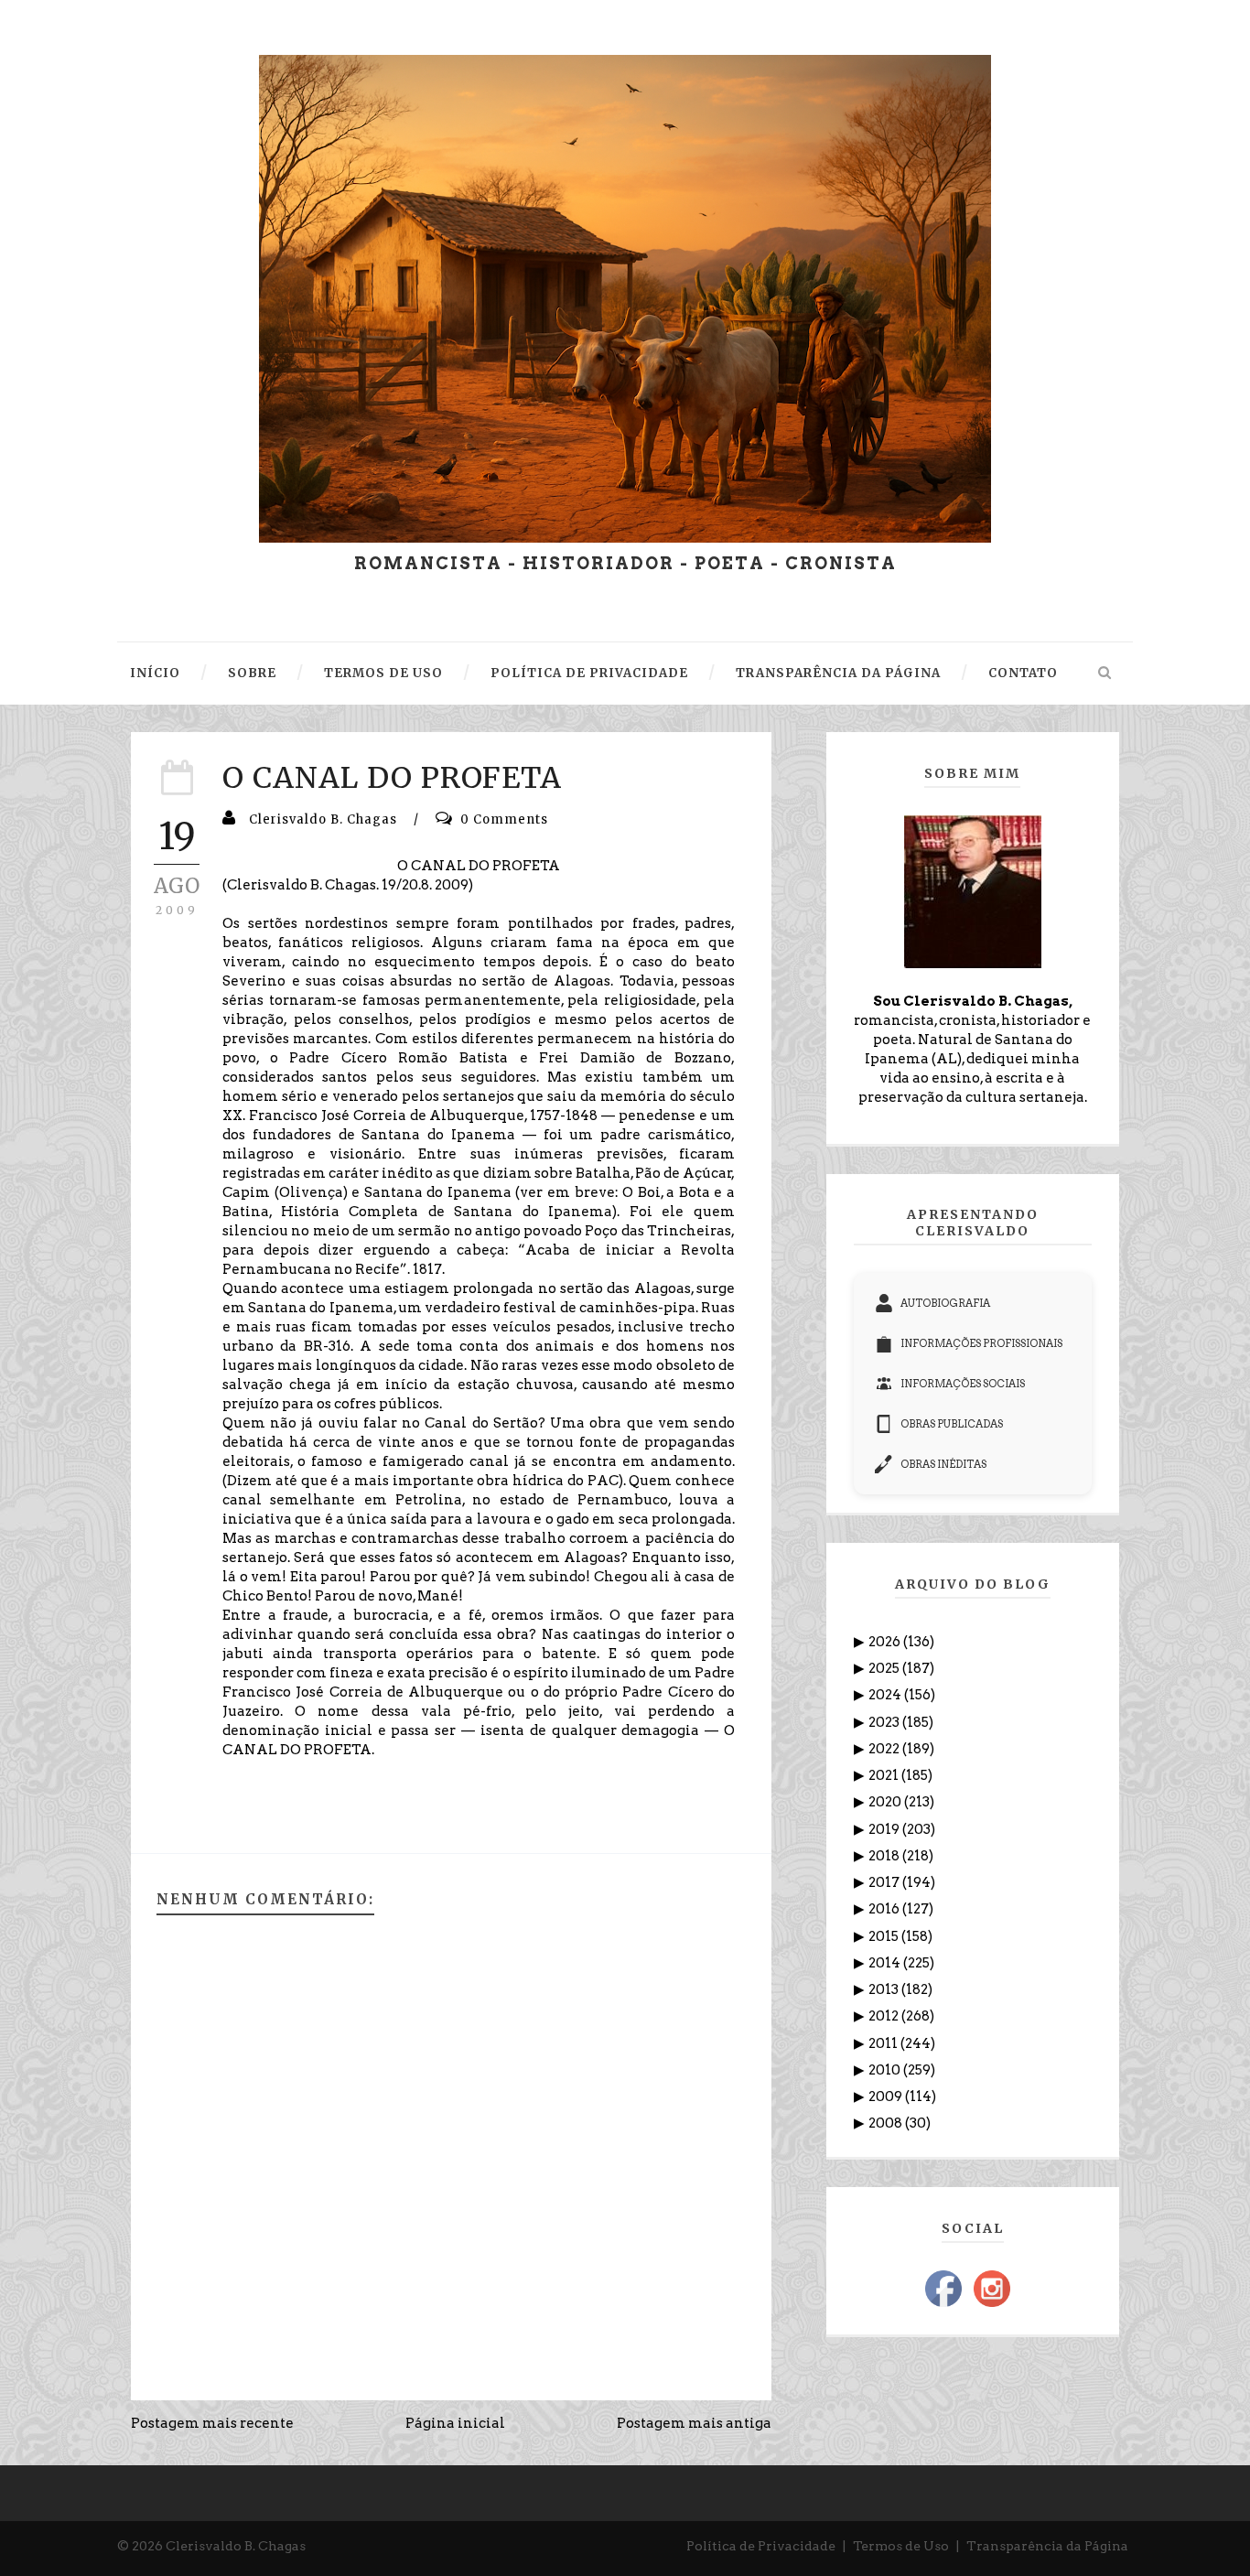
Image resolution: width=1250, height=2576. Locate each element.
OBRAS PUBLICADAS (952, 1424)
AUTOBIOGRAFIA (945, 1303)
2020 (886, 1802)
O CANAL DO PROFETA (392, 778)
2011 (884, 2043)
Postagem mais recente (212, 2423)
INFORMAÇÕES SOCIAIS (963, 1384)
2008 (887, 2123)
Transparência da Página (1047, 2546)
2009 (887, 2096)
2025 (885, 1668)
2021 (885, 1775)
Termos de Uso (901, 2546)
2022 (885, 1749)
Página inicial (455, 2423)
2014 (886, 1963)
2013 (885, 1989)
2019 (885, 1829)
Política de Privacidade (761, 2546)
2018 (885, 1856)
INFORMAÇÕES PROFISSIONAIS (981, 1343)
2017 (885, 1882)
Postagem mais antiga (694, 2423)
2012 (885, 2016)
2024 (886, 1695)
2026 (886, 1642)
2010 (886, 2070)
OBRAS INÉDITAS (943, 1464)
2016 (885, 1909)
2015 (885, 1936)
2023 (885, 1722)
